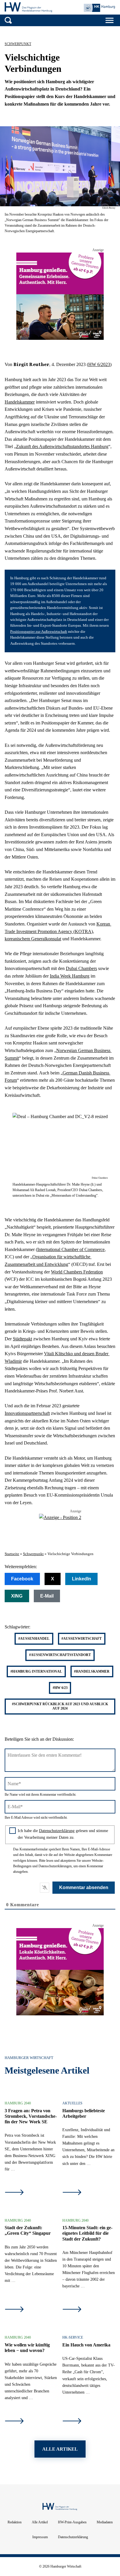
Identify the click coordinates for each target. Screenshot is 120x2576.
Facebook (22, 1579)
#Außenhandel (34, 1639)
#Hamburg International (36, 1671)
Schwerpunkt (18, 44)
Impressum (40, 2537)
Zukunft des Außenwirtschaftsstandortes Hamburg (62, 446)
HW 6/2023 (99, 364)
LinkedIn (82, 1579)
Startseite (12, 1554)
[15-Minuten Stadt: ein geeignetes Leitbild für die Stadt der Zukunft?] (72, 2310)
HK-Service (73, 2337)
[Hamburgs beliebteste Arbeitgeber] (72, 2193)
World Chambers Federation (77, 1272)
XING (17, 1596)
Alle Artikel (40, 2522)
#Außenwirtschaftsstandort (60, 1655)
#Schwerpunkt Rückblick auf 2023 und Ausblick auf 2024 (60, 1706)
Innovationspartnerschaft (27, 1413)
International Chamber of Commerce (71, 1249)
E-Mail (47, 1596)
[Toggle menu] (110, 20)
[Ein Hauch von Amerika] (72, 2422)
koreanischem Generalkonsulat (33, 939)
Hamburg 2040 (18, 2103)
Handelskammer (20, 402)
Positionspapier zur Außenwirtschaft (39, 632)
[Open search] (8, 20)
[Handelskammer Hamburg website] (99, 8)
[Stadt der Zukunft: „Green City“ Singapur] (14, 2310)
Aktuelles (72, 2103)
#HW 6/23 (60, 1688)
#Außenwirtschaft (82, 1639)
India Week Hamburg (70, 976)
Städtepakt (22, 1339)
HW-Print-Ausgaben (72, 2522)
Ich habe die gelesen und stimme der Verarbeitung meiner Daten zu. (63, 1834)
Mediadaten (105, 2522)
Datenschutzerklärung (57, 1831)
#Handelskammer (92, 1671)
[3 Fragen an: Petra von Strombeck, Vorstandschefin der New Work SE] (14, 2193)
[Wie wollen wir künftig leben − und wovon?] (14, 2422)
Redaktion (15, 2522)
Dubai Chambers (81, 968)
